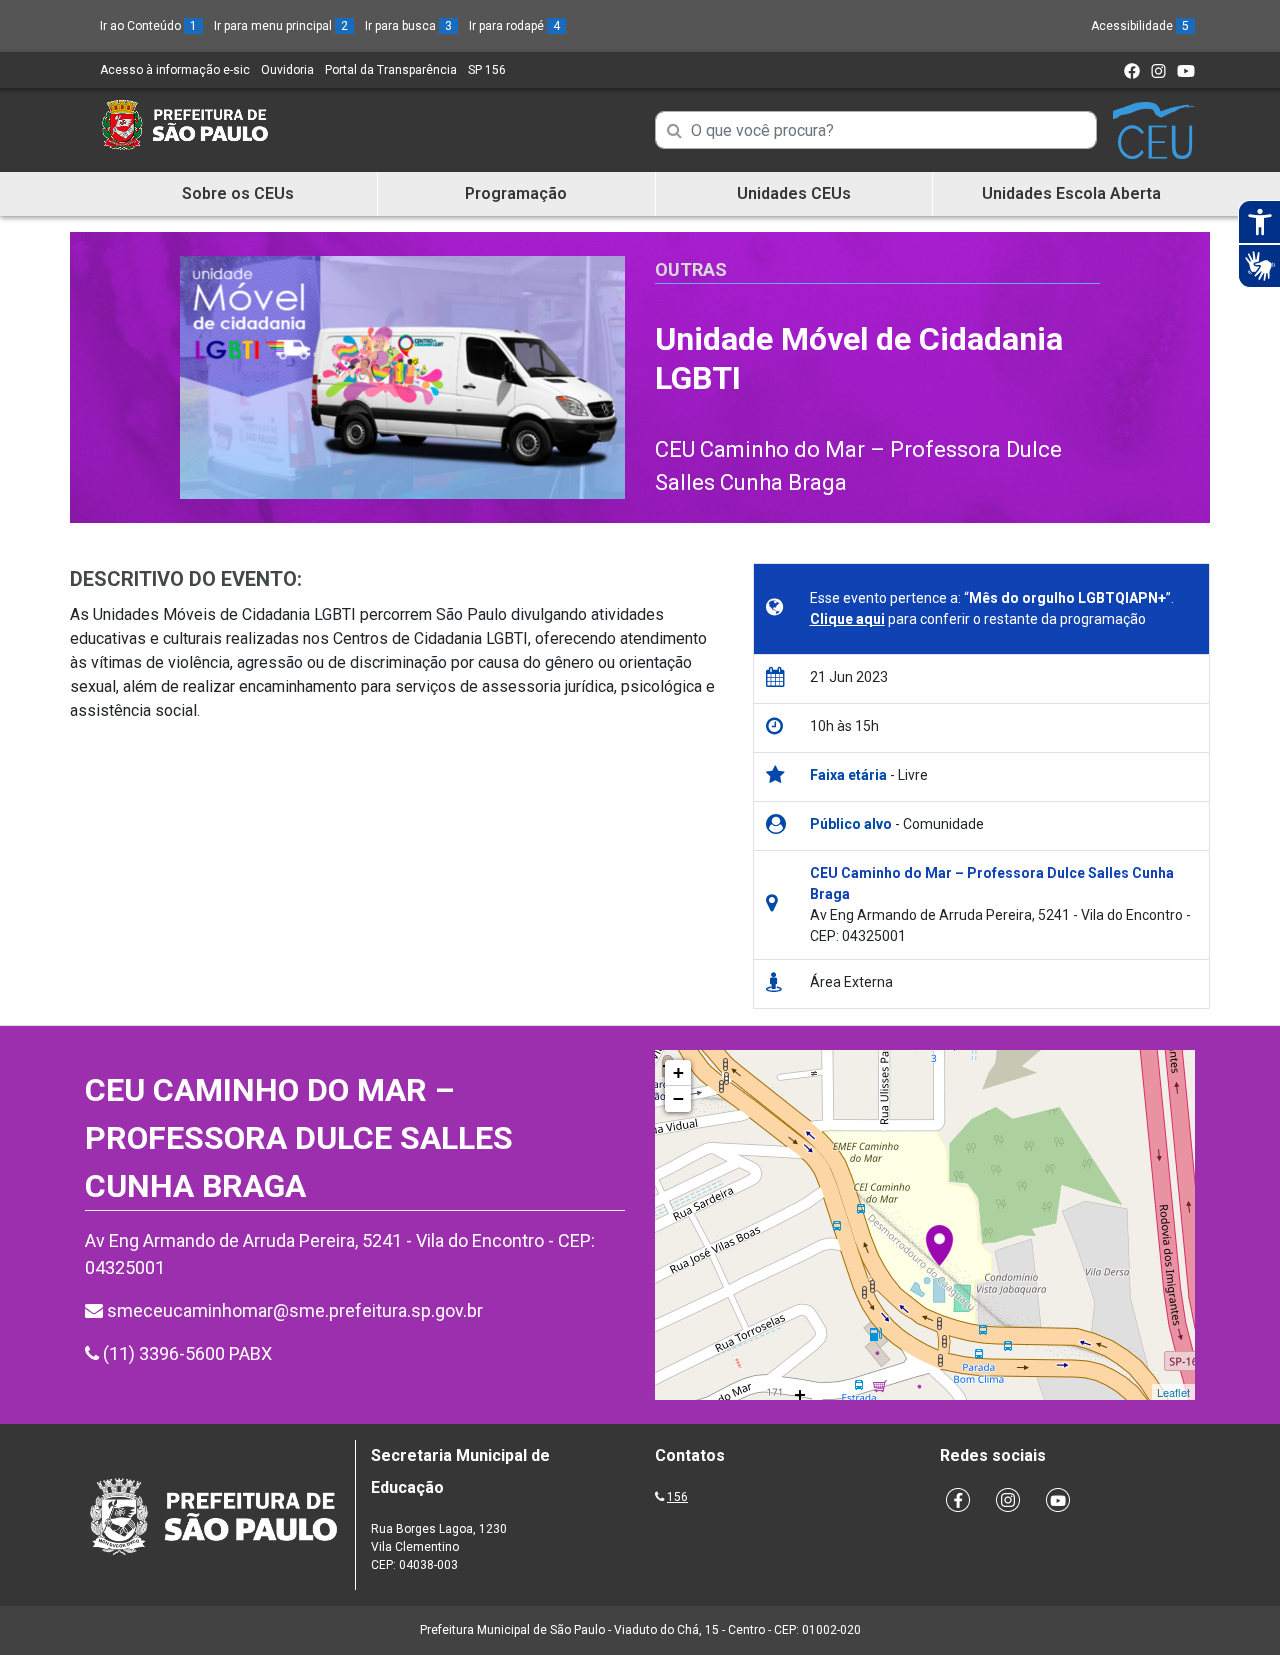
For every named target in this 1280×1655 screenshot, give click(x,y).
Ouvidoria (287, 70)
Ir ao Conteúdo (148, 26)
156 (677, 1497)
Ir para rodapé (514, 26)
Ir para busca (408, 26)
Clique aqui (847, 619)
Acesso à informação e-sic (175, 70)
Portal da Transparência (391, 70)
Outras (691, 269)
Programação (516, 193)
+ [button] (678, 1072)
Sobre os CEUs (238, 193)
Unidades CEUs (794, 193)
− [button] (678, 1098)
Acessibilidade (1140, 26)
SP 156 (487, 70)
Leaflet (1173, 1392)
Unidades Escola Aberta (1071, 193)
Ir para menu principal (281, 26)
